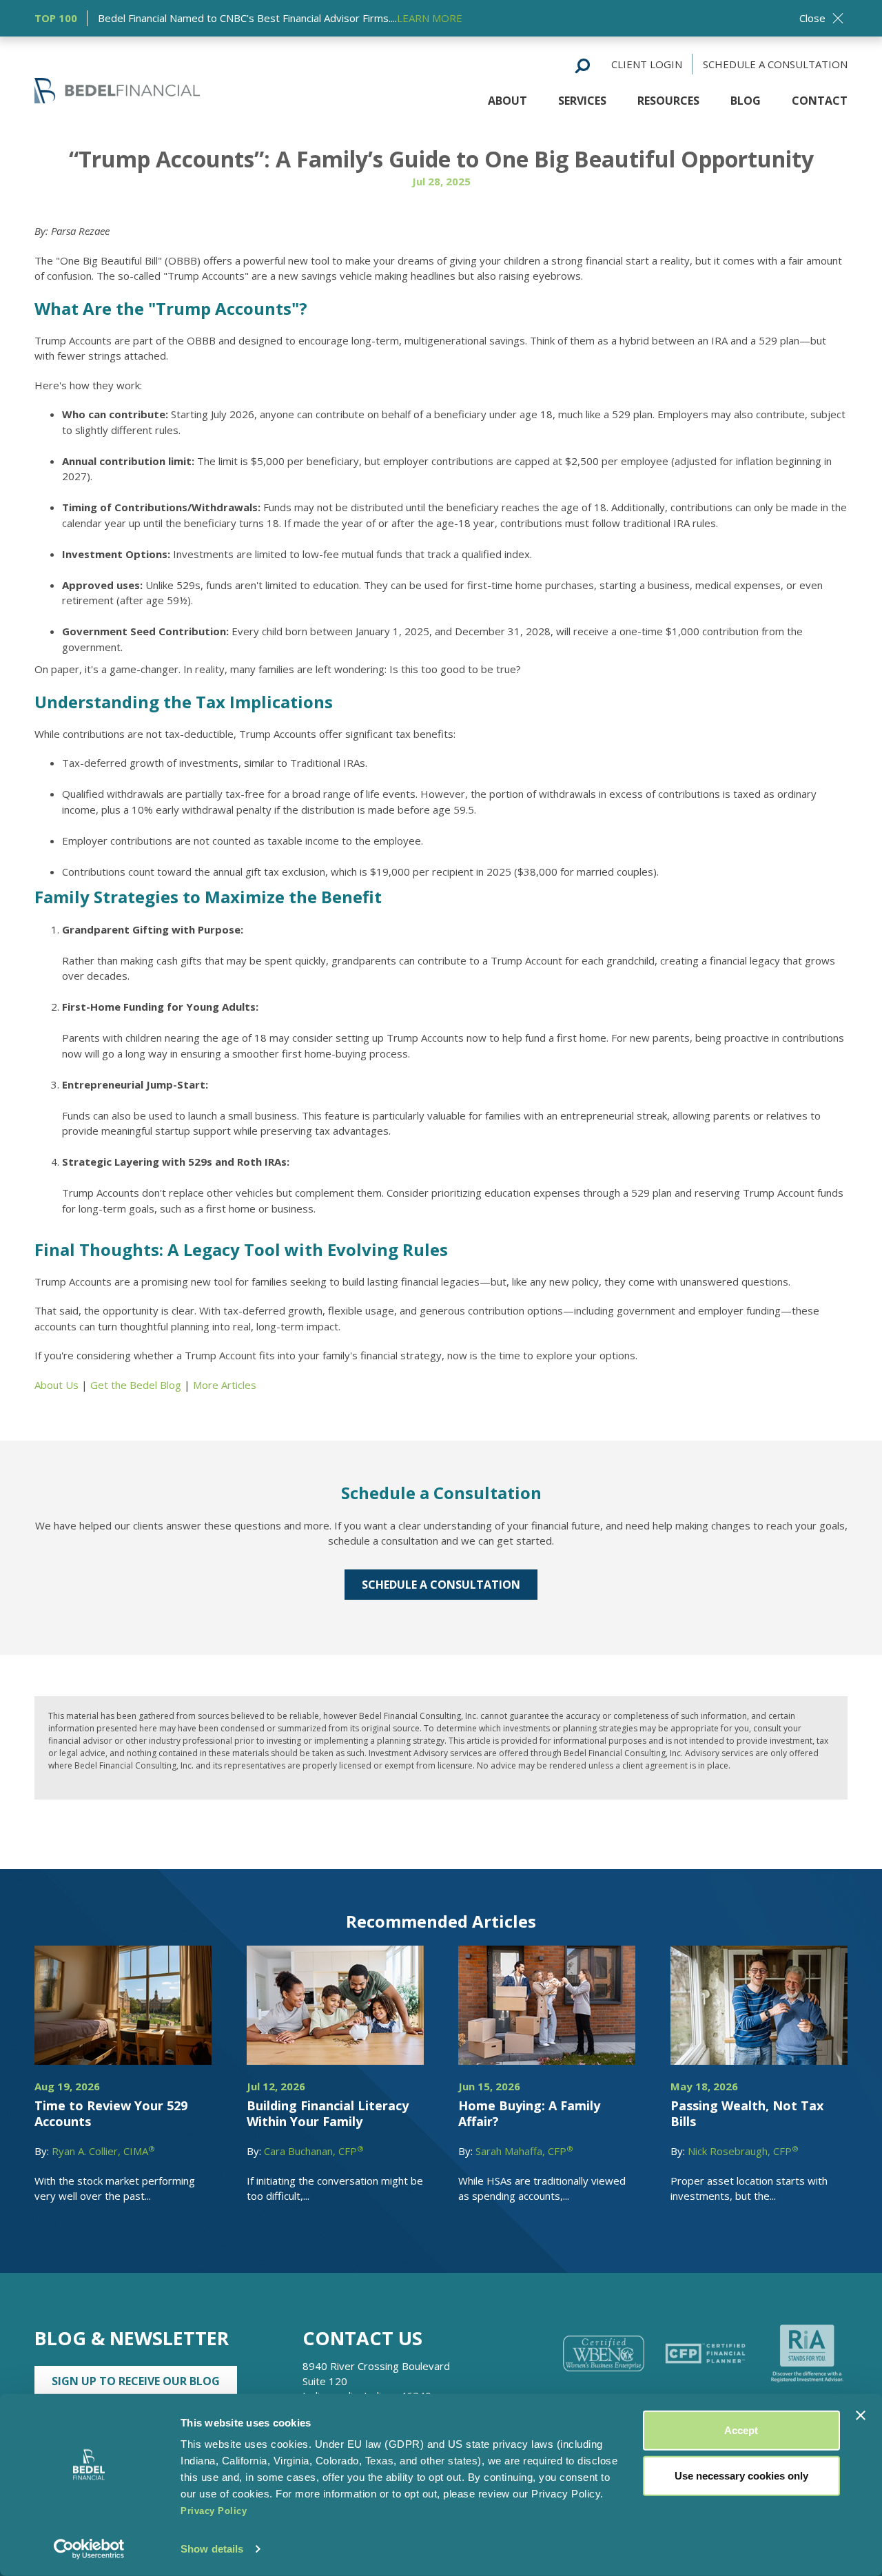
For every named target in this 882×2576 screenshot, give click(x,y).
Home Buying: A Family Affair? (529, 2113)
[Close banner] (861, 2415)
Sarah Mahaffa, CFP (524, 2151)
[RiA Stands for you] (807, 2353)
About (507, 101)
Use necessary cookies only (741, 2475)
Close (812, 18)
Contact (820, 101)
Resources (668, 101)
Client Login (647, 64)
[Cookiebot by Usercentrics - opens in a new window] (89, 2549)
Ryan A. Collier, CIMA (103, 2151)
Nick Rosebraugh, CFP (743, 2151)
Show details (212, 2549)
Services (582, 101)
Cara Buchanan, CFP (314, 2151)
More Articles (225, 1385)
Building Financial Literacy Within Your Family (328, 2113)
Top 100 (56, 18)
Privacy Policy (214, 2511)
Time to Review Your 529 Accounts (111, 2113)
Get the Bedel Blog (136, 1385)
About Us (57, 1385)
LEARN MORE (430, 18)
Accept (741, 2430)
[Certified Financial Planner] (706, 2353)
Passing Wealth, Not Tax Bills (747, 2113)
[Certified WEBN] (604, 2353)
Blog (746, 101)
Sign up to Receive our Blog (136, 2381)
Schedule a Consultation (775, 64)
